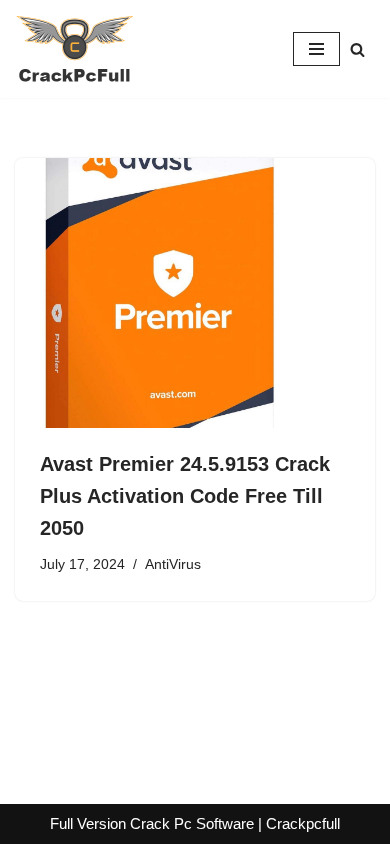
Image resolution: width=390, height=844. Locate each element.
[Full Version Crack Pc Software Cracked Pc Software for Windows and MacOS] (75, 49)
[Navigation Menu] (316, 49)
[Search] (357, 49)
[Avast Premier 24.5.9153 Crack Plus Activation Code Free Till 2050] (195, 293)
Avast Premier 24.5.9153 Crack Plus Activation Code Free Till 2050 (185, 496)
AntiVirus (173, 564)
